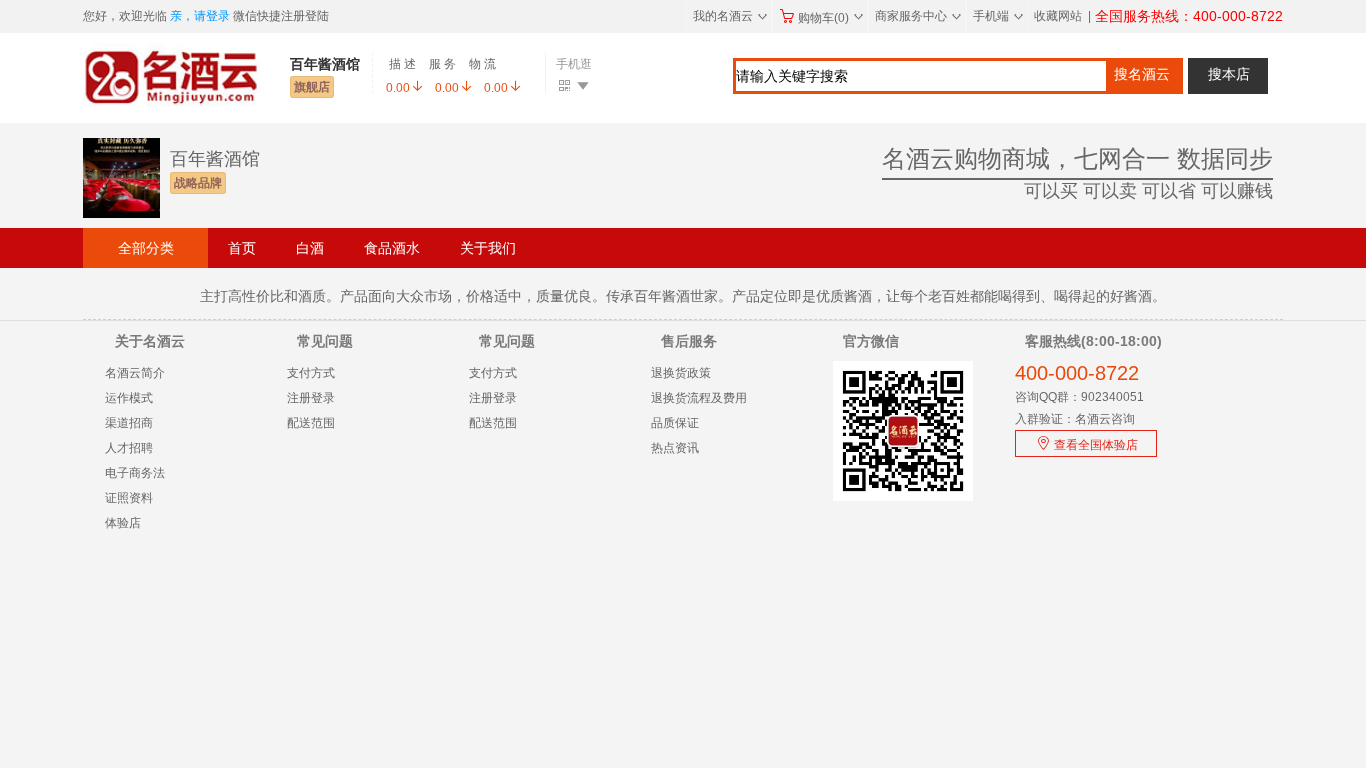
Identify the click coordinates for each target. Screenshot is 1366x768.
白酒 (310, 248)
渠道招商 (129, 423)
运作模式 (129, 398)
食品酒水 (392, 248)
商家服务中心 (918, 16)
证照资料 (129, 498)
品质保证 (675, 423)
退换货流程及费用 (699, 398)
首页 (242, 248)
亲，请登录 (200, 16)
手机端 (998, 16)
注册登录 (311, 398)
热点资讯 (675, 448)
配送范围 (311, 423)
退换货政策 (681, 373)
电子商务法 (135, 473)
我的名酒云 (730, 16)
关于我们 (488, 248)
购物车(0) (830, 18)
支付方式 (311, 373)
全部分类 (146, 248)
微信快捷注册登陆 (281, 16)
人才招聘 (129, 448)
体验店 (123, 523)
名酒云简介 (135, 373)
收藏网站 (1058, 16)
